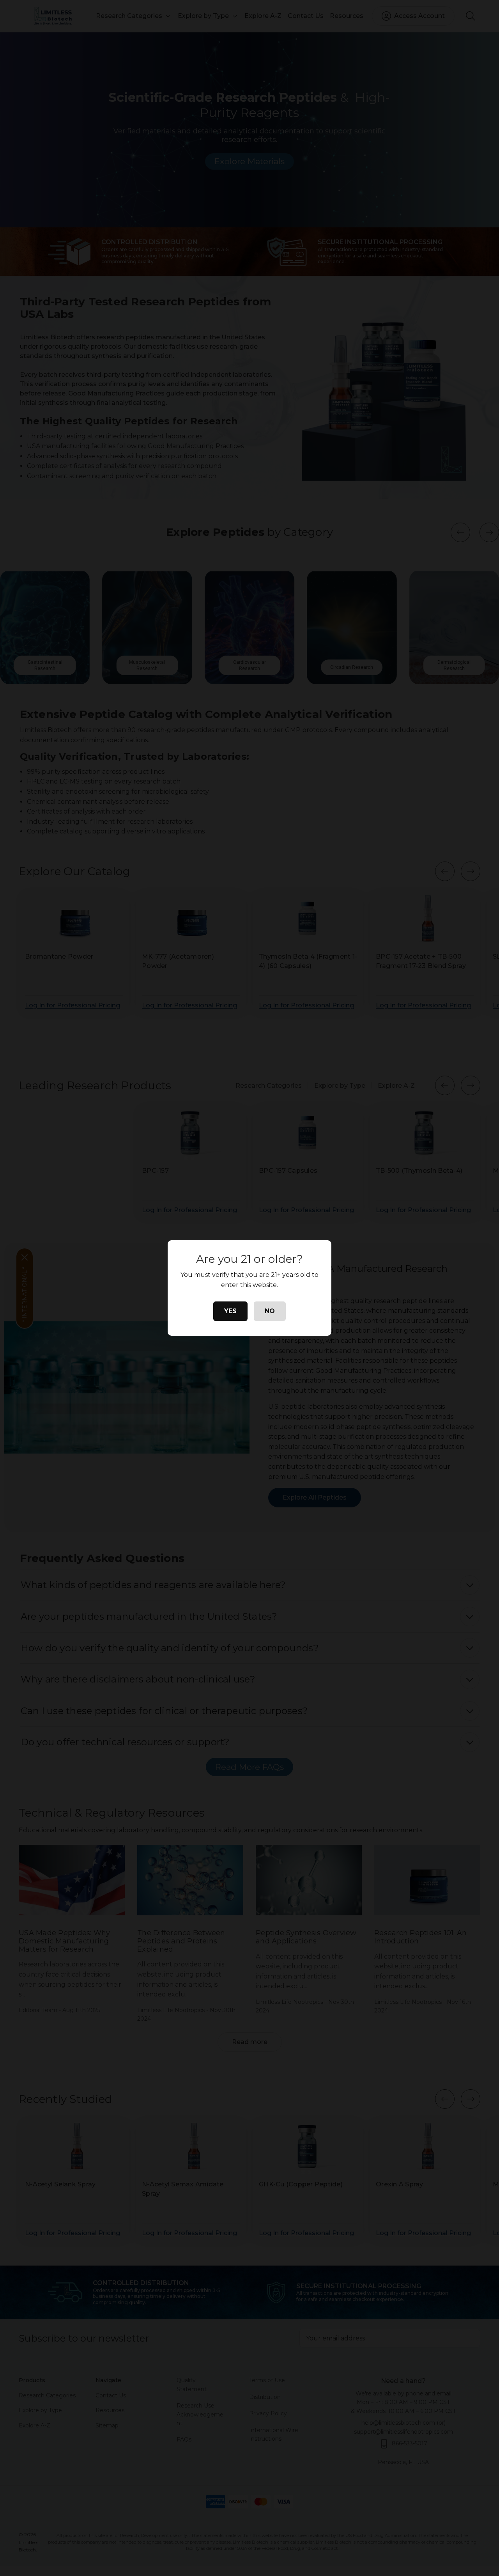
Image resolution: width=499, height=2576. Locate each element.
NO (270, 1311)
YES (230, 1311)
